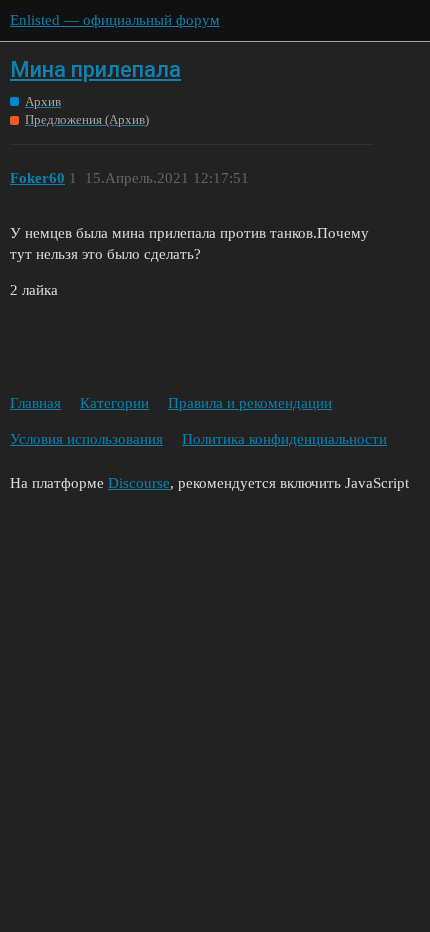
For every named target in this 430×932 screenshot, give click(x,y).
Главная (35, 403)
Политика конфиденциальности (284, 439)
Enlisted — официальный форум (115, 20)
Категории (114, 403)
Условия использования (86, 439)
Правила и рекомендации (250, 403)
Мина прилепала (95, 69)
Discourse (139, 483)
